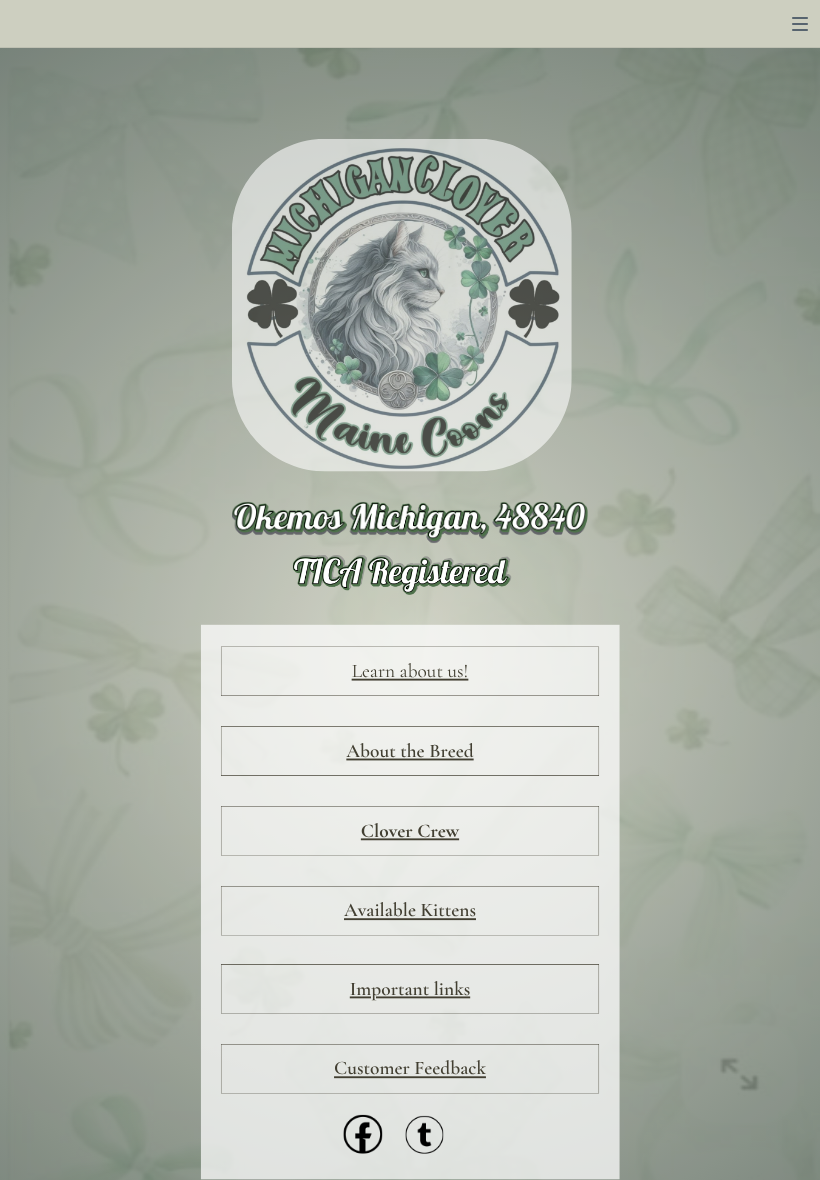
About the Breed (409, 750)
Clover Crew (410, 830)
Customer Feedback (410, 1068)
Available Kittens (410, 910)
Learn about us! (410, 670)
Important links (410, 988)
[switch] (800, 24)
